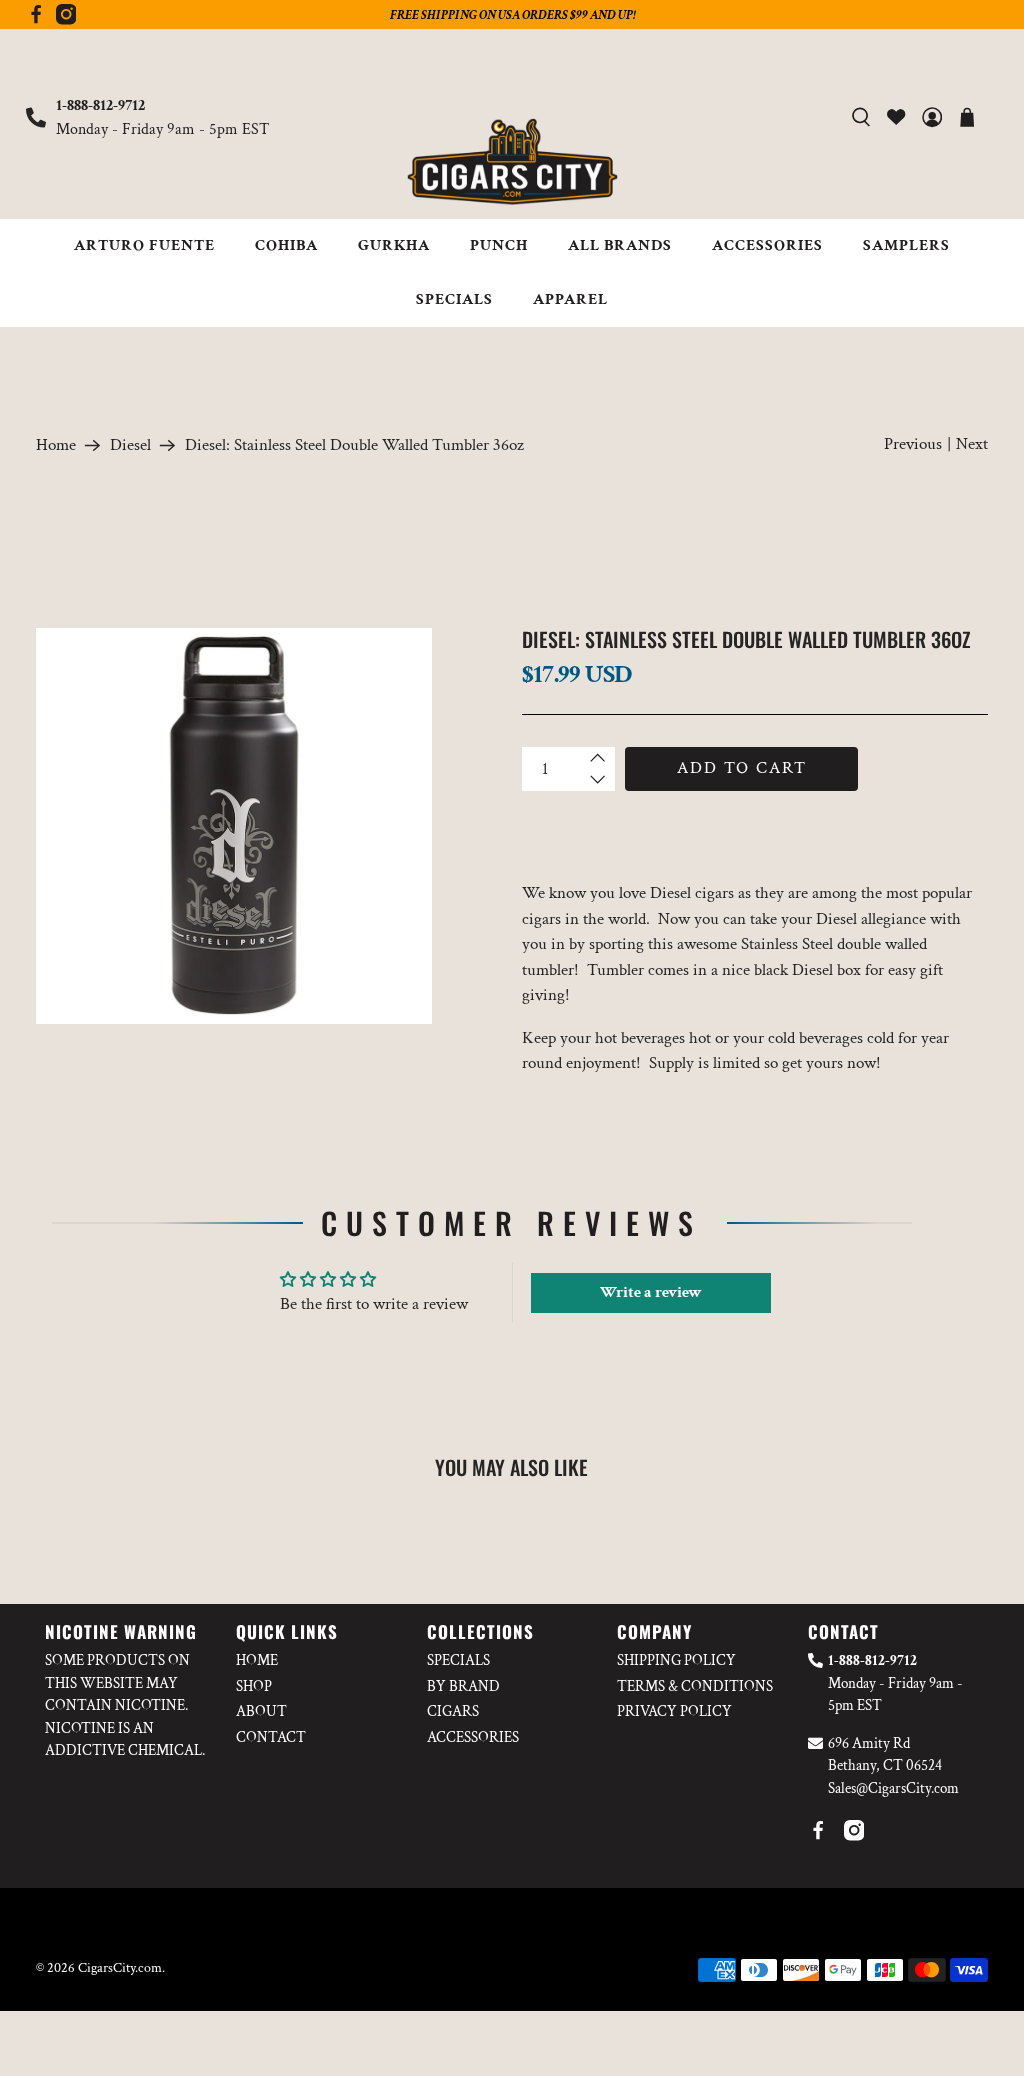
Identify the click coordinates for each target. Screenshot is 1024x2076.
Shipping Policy (676, 1660)
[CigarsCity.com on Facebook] (36, 20)
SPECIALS (454, 299)
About (261, 1711)
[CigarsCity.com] (512, 162)
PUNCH (499, 245)
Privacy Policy (674, 1711)
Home (56, 445)
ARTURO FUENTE (144, 245)
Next (972, 444)
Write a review (651, 1292)
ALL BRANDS (620, 245)
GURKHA (394, 245)
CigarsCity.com (120, 1968)
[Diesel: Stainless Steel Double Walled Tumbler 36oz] (234, 826)
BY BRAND (463, 1686)
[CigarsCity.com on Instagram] (66, 20)
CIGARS (453, 1711)
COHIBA (286, 245)
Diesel (130, 445)
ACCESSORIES (767, 245)
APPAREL (570, 299)
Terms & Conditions (695, 1686)
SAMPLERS (906, 245)
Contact (271, 1737)
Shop (254, 1686)
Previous (913, 444)
